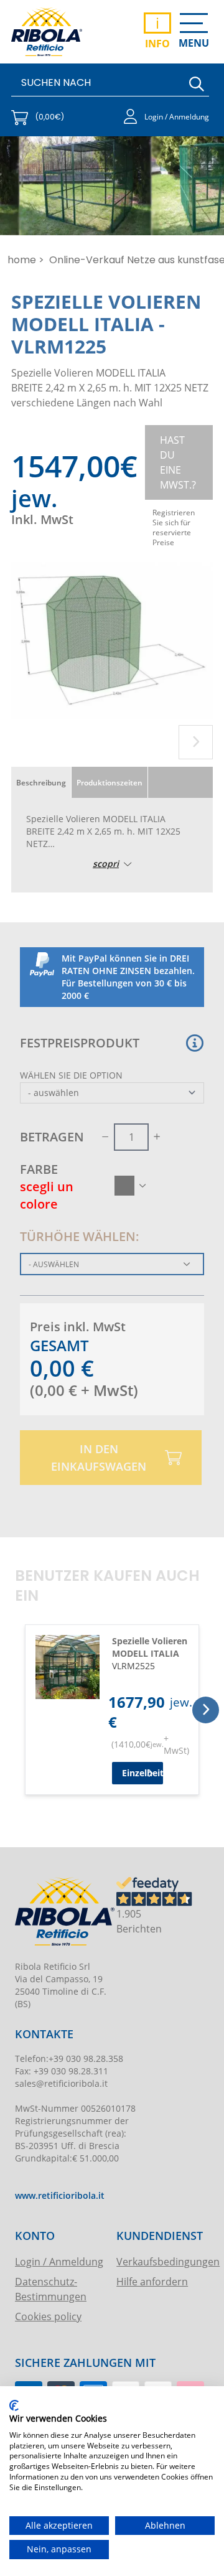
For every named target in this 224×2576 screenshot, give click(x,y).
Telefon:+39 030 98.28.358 (69, 2058)
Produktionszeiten (110, 782)
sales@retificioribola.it (61, 2083)
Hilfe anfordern (152, 2281)
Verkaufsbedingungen (161, 2261)
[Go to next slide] (196, 742)
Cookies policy (48, 2316)
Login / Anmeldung (59, 2261)
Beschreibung (41, 782)
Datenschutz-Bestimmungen (51, 2289)
